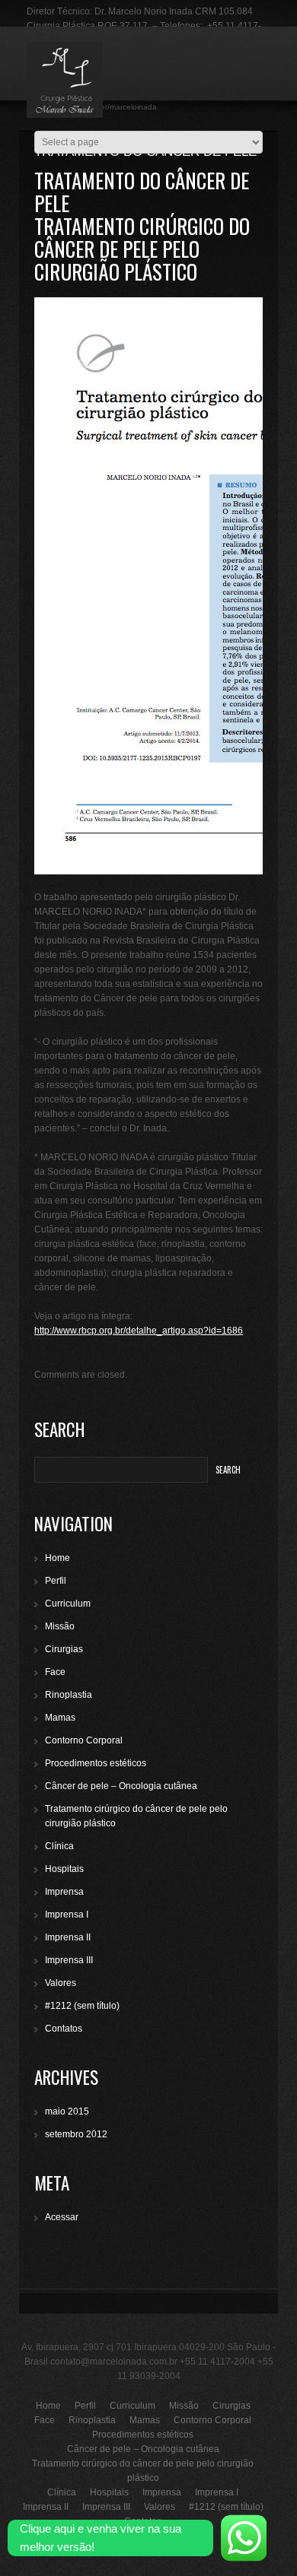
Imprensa (64, 1892)
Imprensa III (69, 1960)
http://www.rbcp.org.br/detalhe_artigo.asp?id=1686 (139, 1331)
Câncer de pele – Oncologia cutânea (121, 1786)
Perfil (56, 1581)
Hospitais (64, 1869)
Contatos (64, 2029)
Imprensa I (67, 1915)
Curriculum (68, 1604)
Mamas (60, 1718)
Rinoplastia (69, 1695)
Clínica (59, 1846)
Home (57, 1558)
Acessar (62, 2217)
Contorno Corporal (84, 1740)
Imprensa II (68, 1937)
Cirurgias (64, 1649)
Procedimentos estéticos (96, 1763)
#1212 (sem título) (82, 2006)
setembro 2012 (76, 2134)
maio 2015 (67, 2111)
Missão (60, 1626)
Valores (61, 1983)
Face (55, 1672)
